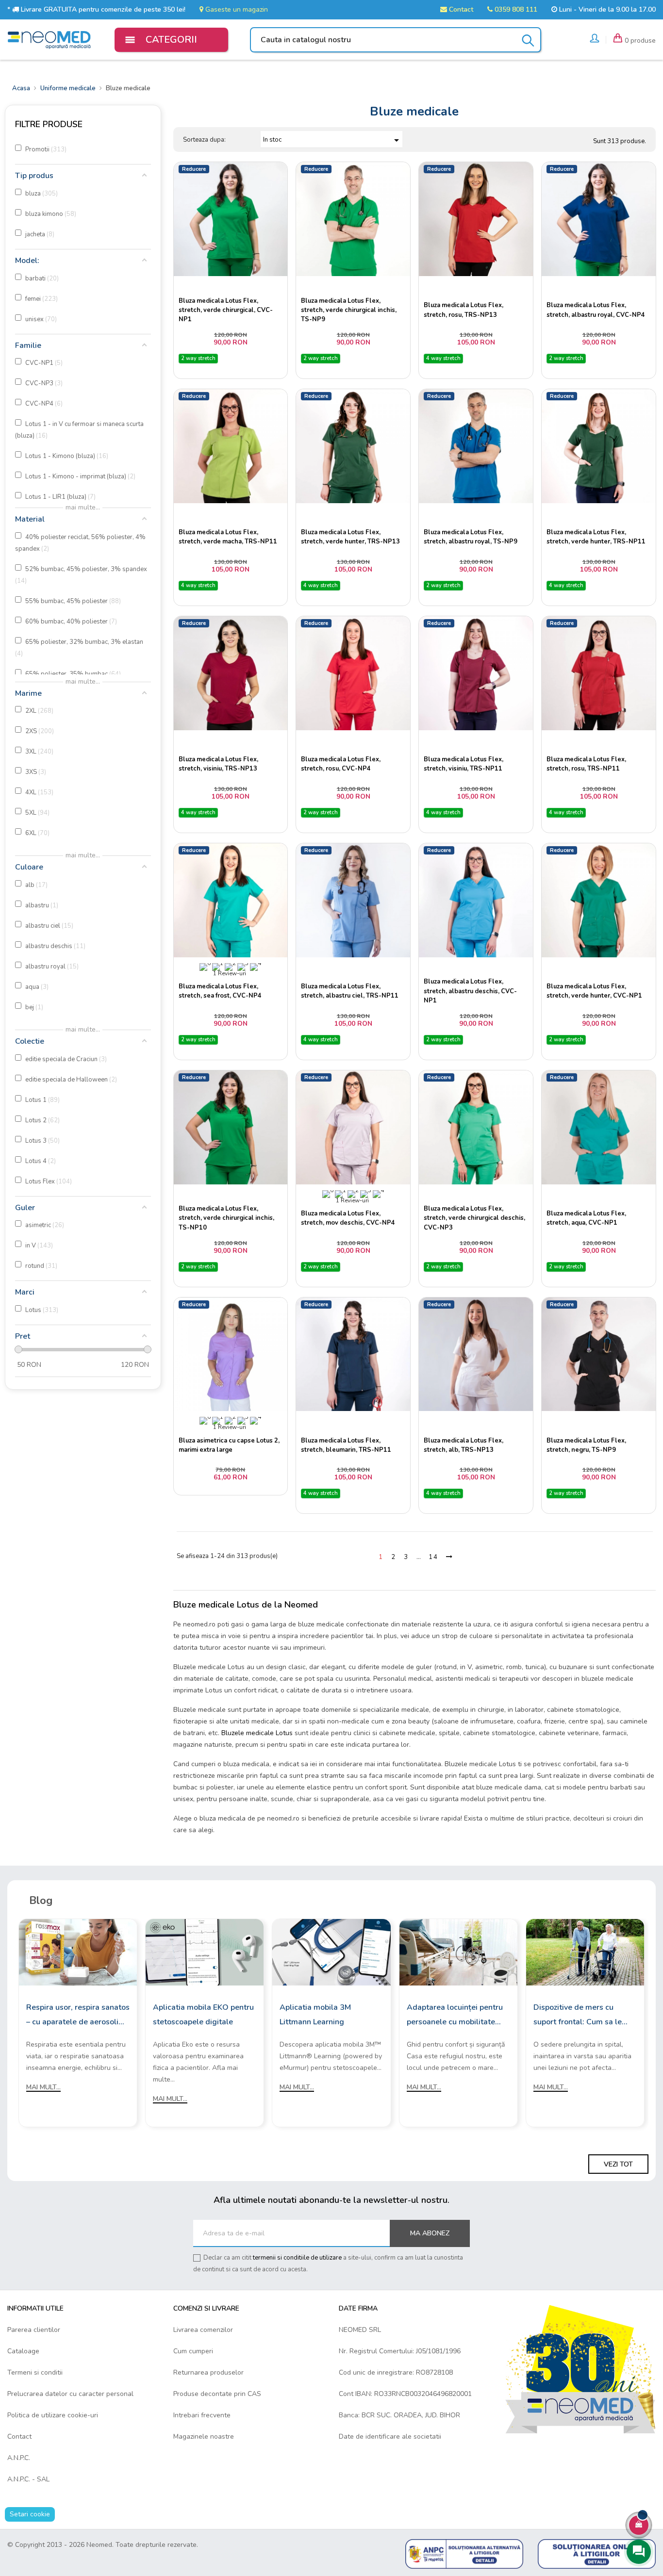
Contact (460, 9)
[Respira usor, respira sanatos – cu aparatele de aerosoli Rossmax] (78, 1952)
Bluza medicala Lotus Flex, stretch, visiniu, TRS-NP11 (464, 764)
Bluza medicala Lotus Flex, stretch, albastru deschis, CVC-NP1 (470, 991)
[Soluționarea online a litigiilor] (597, 2553)
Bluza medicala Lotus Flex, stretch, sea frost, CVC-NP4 (220, 991)
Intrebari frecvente (202, 2415)
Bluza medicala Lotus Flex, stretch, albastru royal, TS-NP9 (471, 537)
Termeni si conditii (35, 2372)
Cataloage (23, 2351)
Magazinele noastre (204, 2437)
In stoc (333, 140)
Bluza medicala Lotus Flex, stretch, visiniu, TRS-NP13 (218, 764)
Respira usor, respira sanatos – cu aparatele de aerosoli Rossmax (78, 2016)
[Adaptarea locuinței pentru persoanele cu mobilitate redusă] (458, 1952)
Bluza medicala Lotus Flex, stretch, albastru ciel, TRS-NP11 (350, 991)
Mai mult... (43, 2087)
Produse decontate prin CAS (217, 2394)
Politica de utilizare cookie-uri (53, 2415)
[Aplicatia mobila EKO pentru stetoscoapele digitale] (205, 1952)
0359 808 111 (515, 9)
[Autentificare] (595, 40)
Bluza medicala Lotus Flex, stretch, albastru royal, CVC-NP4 (596, 310)
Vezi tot (618, 2164)
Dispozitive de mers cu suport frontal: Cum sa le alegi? (578, 2016)
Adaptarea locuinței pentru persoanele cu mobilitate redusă (455, 2016)
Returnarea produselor (208, 2372)
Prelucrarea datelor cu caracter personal (70, 2394)
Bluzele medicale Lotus (257, 1733)
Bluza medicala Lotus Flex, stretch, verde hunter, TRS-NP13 (350, 537)
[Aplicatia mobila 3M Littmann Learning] (331, 1952)
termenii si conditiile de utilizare (297, 2258)
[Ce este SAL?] (464, 2553)
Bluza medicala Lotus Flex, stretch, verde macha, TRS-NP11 (228, 537)
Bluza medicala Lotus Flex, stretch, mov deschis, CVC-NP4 (348, 1218)
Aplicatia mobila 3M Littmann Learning (315, 2015)
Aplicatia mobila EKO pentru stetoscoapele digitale (203, 2015)
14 (433, 1557)
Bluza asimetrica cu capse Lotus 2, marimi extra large (229, 1445)
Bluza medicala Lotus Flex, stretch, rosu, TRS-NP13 (464, 310)
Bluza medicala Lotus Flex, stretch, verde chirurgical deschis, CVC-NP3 (474, 1218)
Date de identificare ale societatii (390, 2437)
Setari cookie (30, 2514)
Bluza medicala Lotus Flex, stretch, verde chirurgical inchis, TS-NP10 (226, 1218)
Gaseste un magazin (236, 9)
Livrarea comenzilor (203, 2330)
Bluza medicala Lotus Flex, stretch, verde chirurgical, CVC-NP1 (226, 310)
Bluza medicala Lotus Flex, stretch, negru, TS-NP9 (586, 1445)
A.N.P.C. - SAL (28, 2479)
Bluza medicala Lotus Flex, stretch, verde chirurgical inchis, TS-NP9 (349, 310)
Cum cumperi (193, 2351)
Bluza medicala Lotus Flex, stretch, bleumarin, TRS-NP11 (346, 1445)
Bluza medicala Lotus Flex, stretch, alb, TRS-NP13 (464, 1445)
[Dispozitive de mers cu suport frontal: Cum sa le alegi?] (585, 1952)
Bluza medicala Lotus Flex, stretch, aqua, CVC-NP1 (586, 1218)
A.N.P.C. (19, 2458)
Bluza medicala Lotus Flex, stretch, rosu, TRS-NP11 (586, 764)
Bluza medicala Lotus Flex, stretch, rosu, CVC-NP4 (341, 764)
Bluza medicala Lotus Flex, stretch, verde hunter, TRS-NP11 (596, 537)
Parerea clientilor (34, 2330)
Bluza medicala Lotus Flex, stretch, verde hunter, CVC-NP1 (594, 991)
